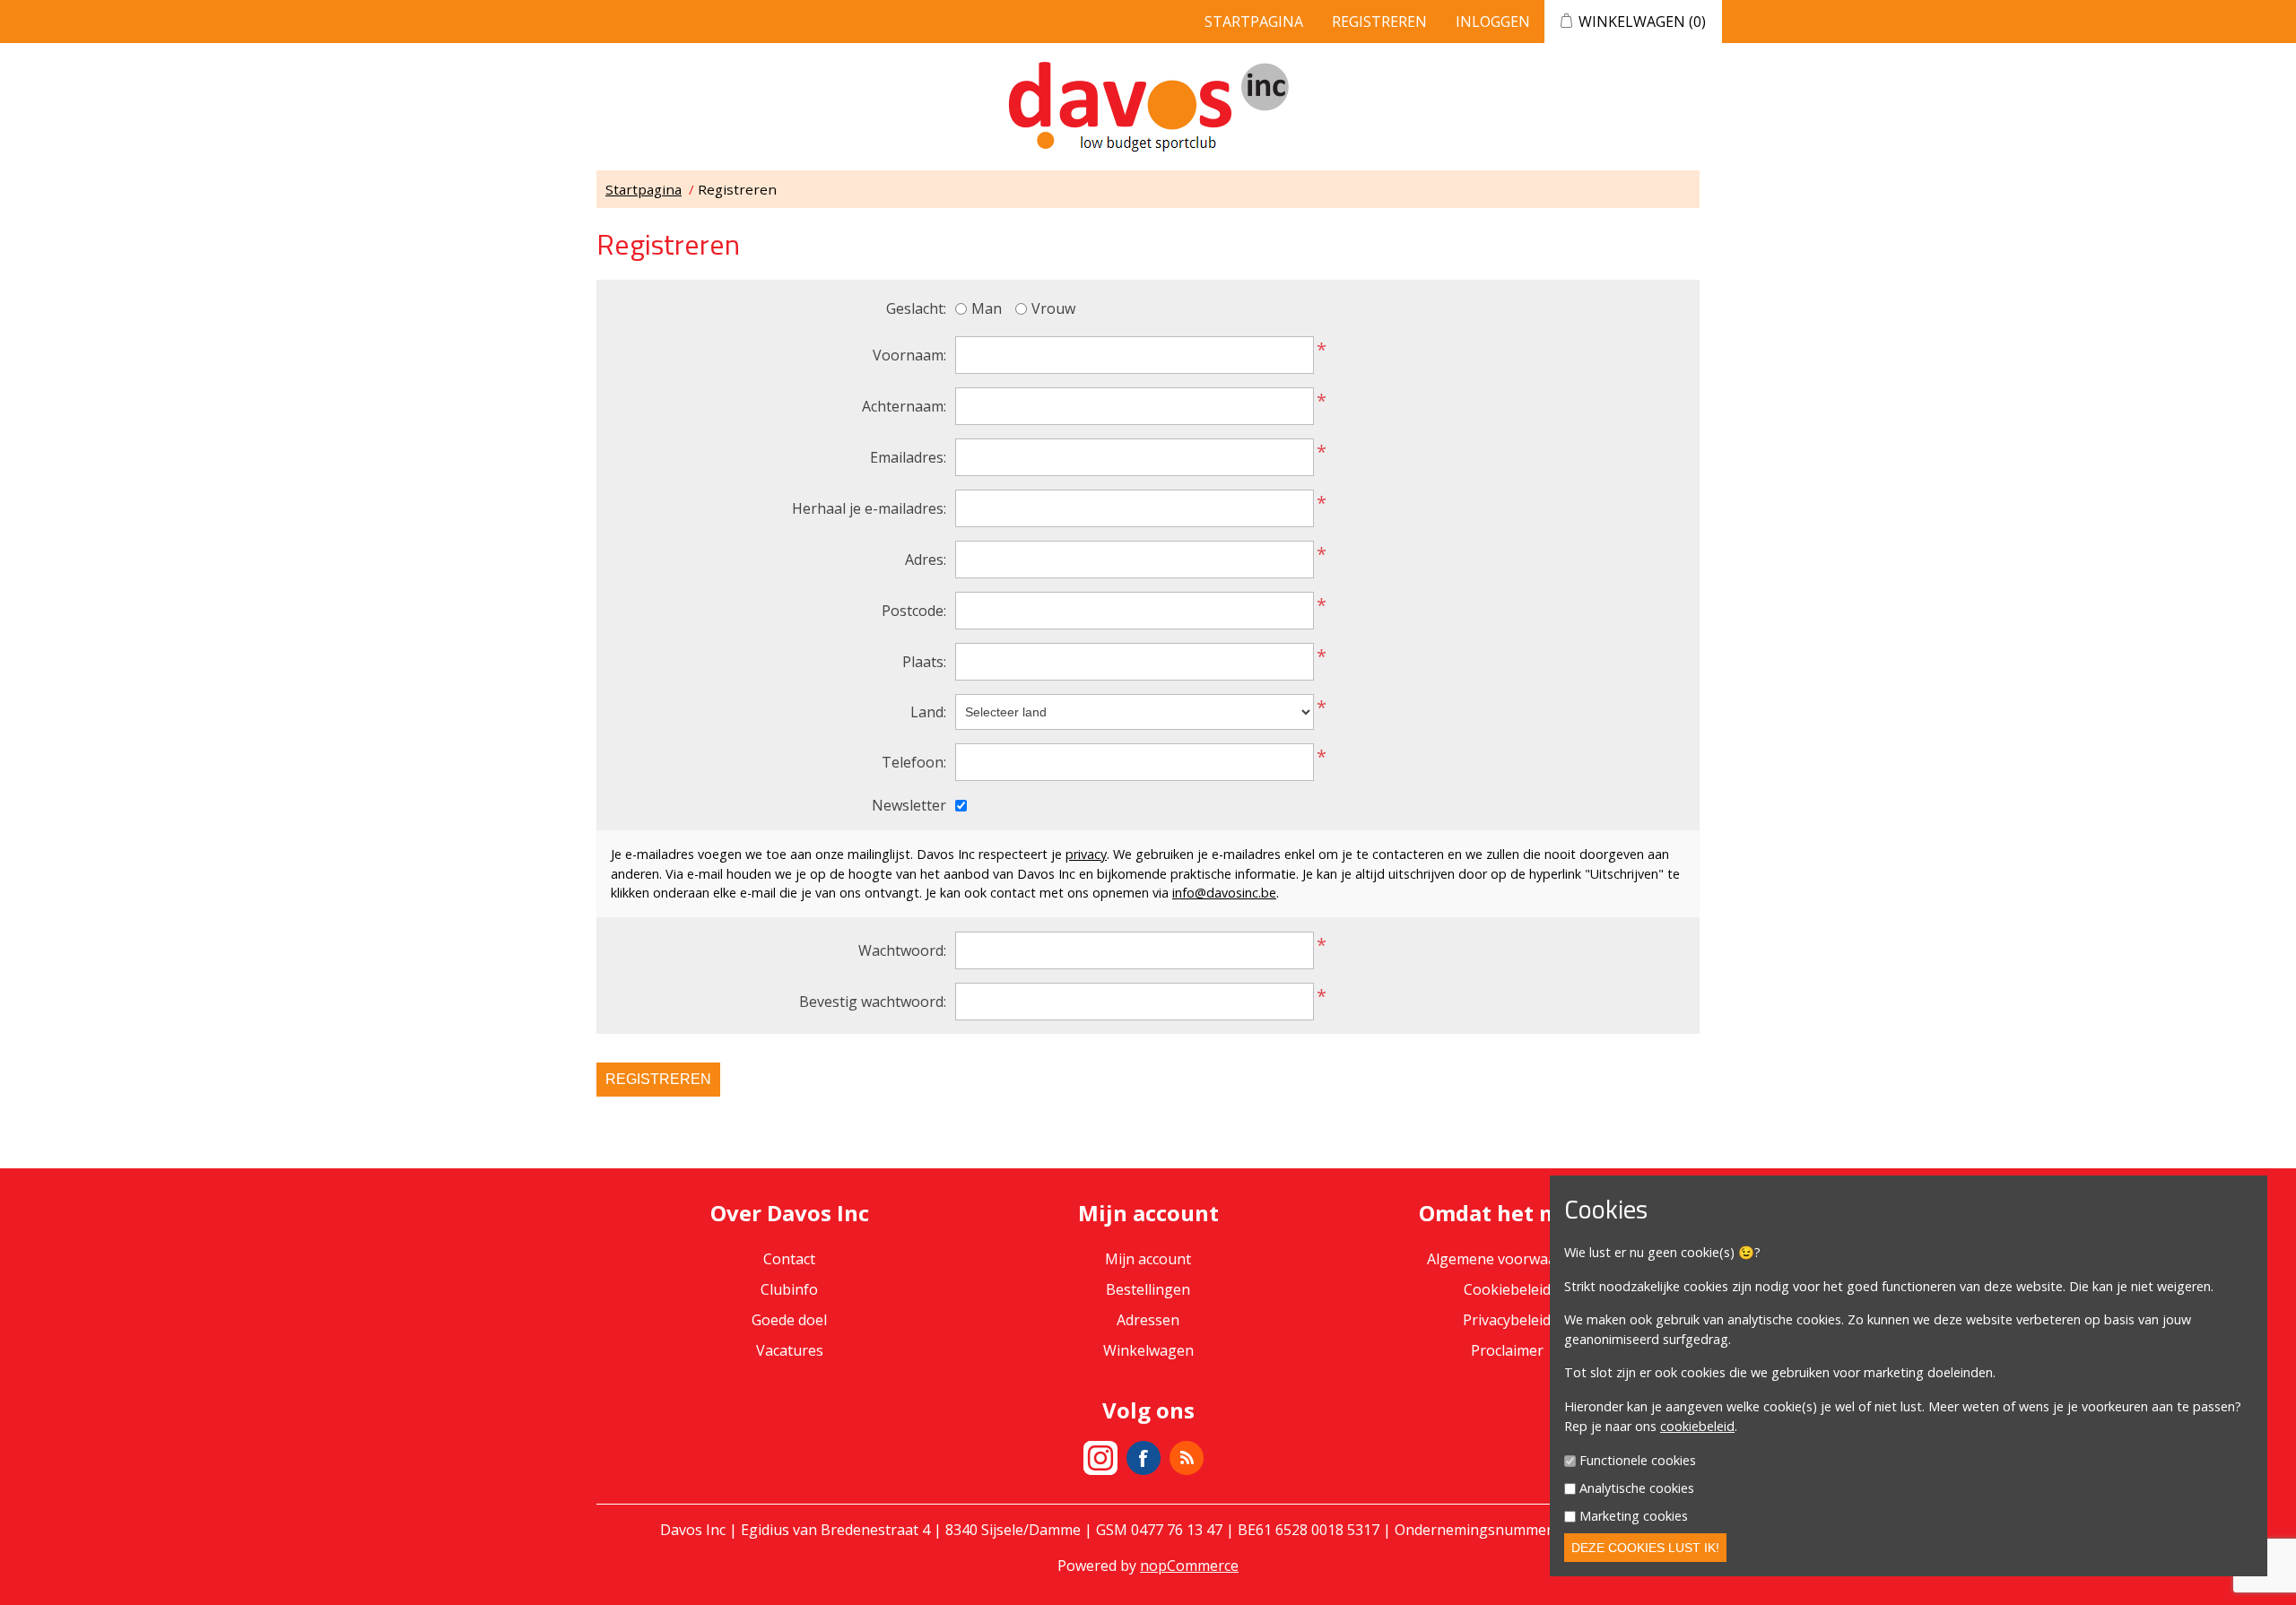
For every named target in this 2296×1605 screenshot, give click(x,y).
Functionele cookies (1638, 1461)
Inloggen (1493, 22)
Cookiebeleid (1507, 1289)
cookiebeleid (1697, 1426)
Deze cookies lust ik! (1645, 1548)
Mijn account (1148, 1259)
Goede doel (789, 1320)
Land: (928, 712)
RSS (1187, 1458)
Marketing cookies (1634, 1516)
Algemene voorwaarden (1507, 1259)
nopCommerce (1189, 1566)
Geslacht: (916, 308)
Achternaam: (904, 406)
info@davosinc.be (1224, 893)
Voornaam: (909, 355)
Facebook (1144, 1458)
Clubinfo (789, 1289)
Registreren (1379, 22)
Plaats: (924, 662)
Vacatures (790, 1350)
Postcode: (914, 611)
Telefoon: (914, 762)
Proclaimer (1507, 1350)
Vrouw (1053, 308)
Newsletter (909, 805)
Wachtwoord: (902, 950)
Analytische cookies (1637, 1488)
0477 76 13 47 (1177, 1530)
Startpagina (1254, 22)
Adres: (926, 560)
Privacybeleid (1507, 1320)
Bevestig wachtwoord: (873, 1002)
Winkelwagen (1148, 1350)
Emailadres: (908, 457)
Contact (789, 1259)
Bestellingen (1148, 1289)
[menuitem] (789, 1289)
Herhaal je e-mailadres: (869, 508)
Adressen (1148, 1320)
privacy (1086, 854)
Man (987, 308)
